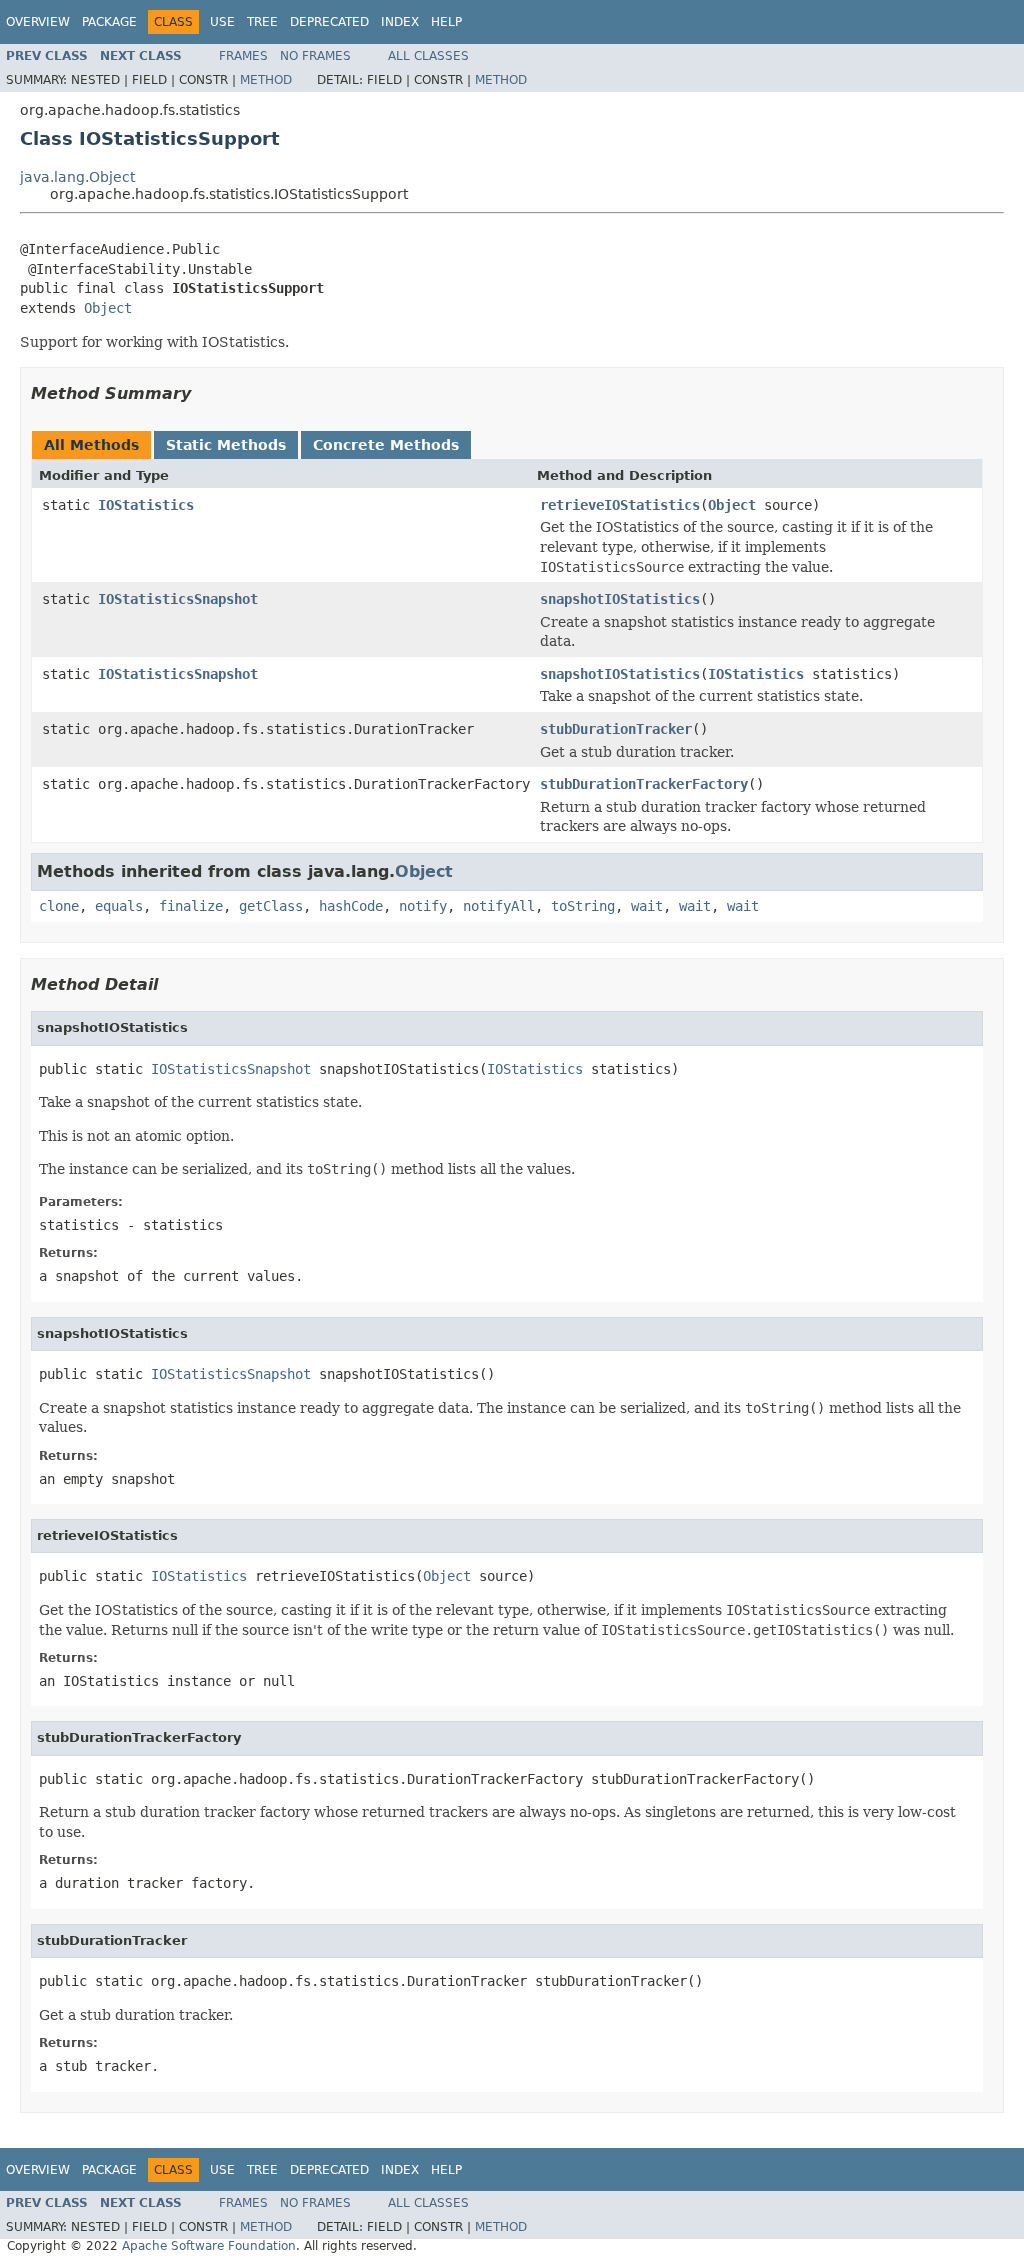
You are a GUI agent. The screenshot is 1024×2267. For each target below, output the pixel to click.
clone (59, 906)
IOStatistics (146, 505)
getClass (271, 906)
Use (222, 22)
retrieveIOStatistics (620, 505)
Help (446, 22)
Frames (243, 56)
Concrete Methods (386, 445)
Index (400, 22)
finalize (191, 906)
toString (583, 906)
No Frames (315, 56)
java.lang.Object (77, 177)
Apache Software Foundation (209, 2246)
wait (647, 906)
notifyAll (499, 906)
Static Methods (226, 445)
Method (266, 80)
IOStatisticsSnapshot (178, 599)
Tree (262, 22)
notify (423, 906)
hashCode (351, 906)
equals (119, 906)
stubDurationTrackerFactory (644, 784)
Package (109, 22)
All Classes (428, 56)
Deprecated (329, 22)
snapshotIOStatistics (620, 599)
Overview (38, 22)
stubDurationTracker (616, 729)
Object (108, 308)
